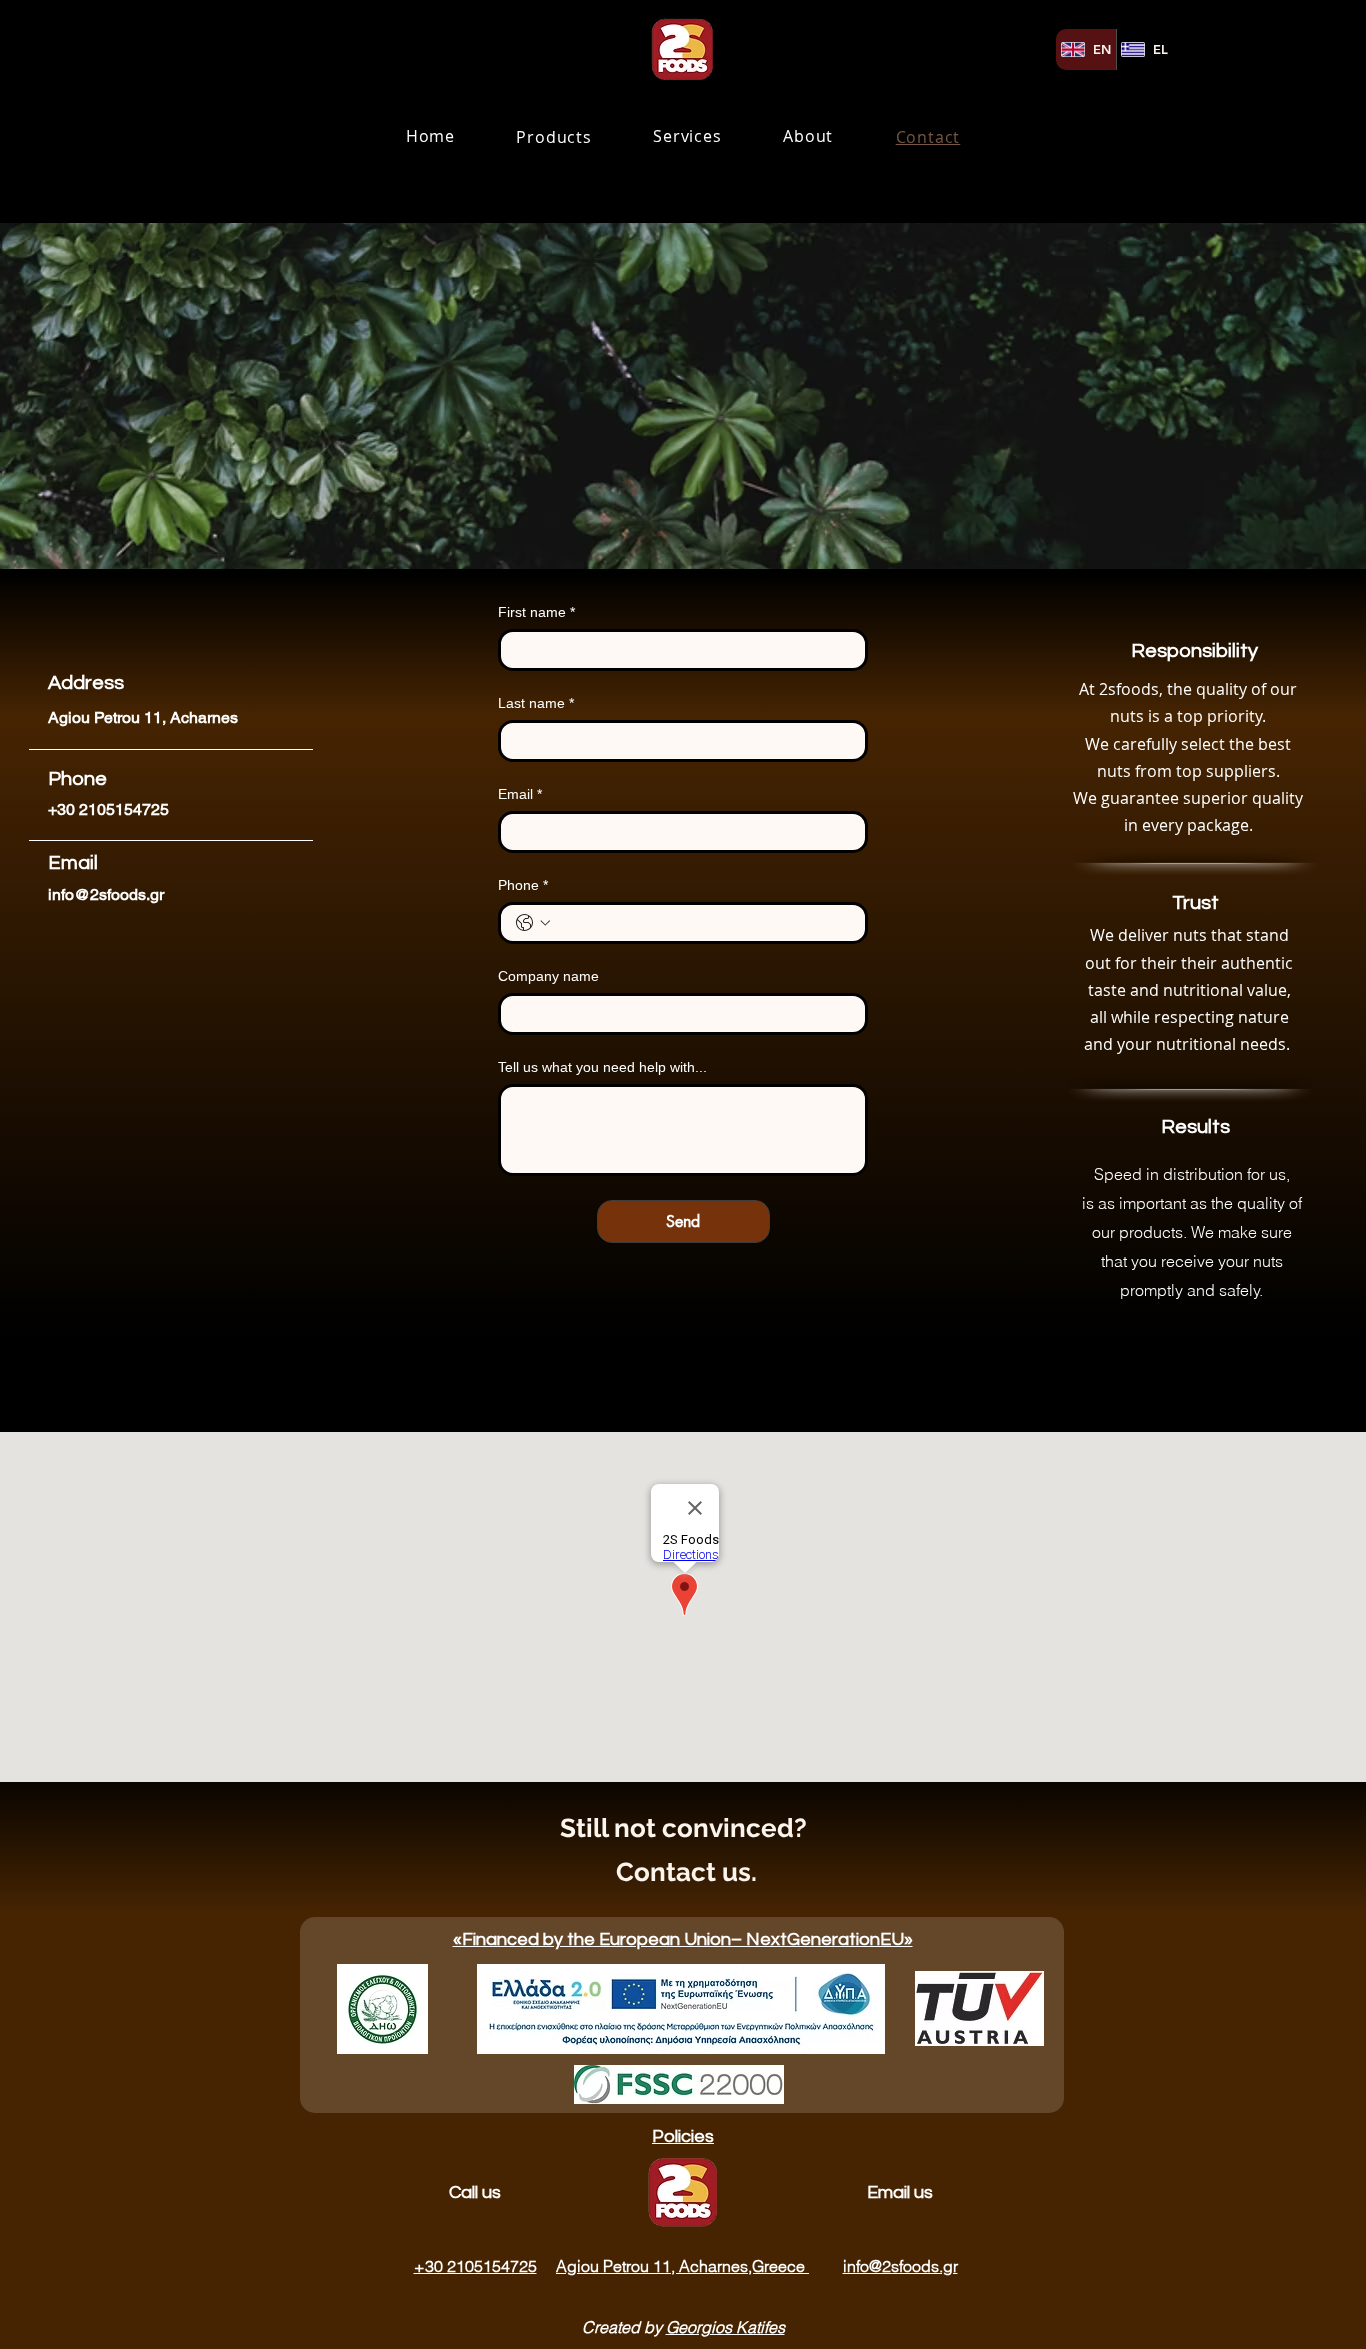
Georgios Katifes (725, 2327)
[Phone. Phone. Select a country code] (533, 923)
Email (520, 794)
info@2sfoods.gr (106, 894)
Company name (548, 976)
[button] (554, 137)
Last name (536, 703)
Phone (523, 885)
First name (536, 612)
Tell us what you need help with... (602, 1067)
